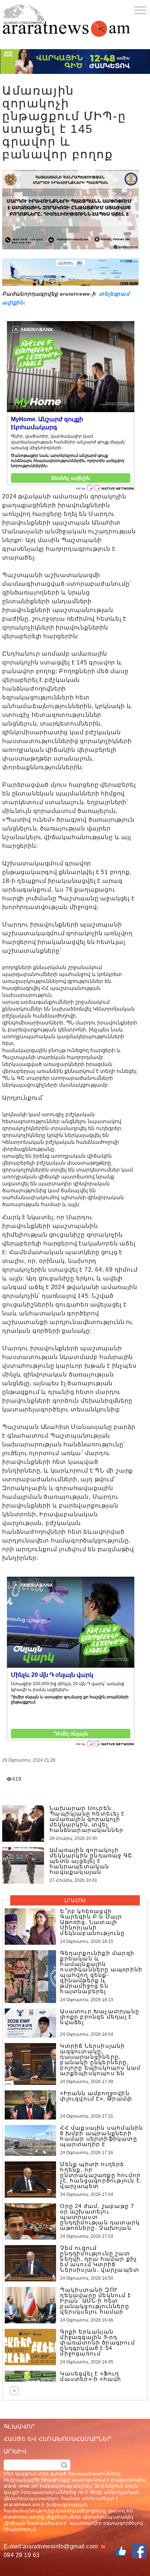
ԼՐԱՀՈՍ (75, 1900)
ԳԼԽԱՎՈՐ (19, 2427)
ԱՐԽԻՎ (15, 2451)
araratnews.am (22, 2504)
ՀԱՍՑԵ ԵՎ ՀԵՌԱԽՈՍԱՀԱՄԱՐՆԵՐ (58, 2439)
